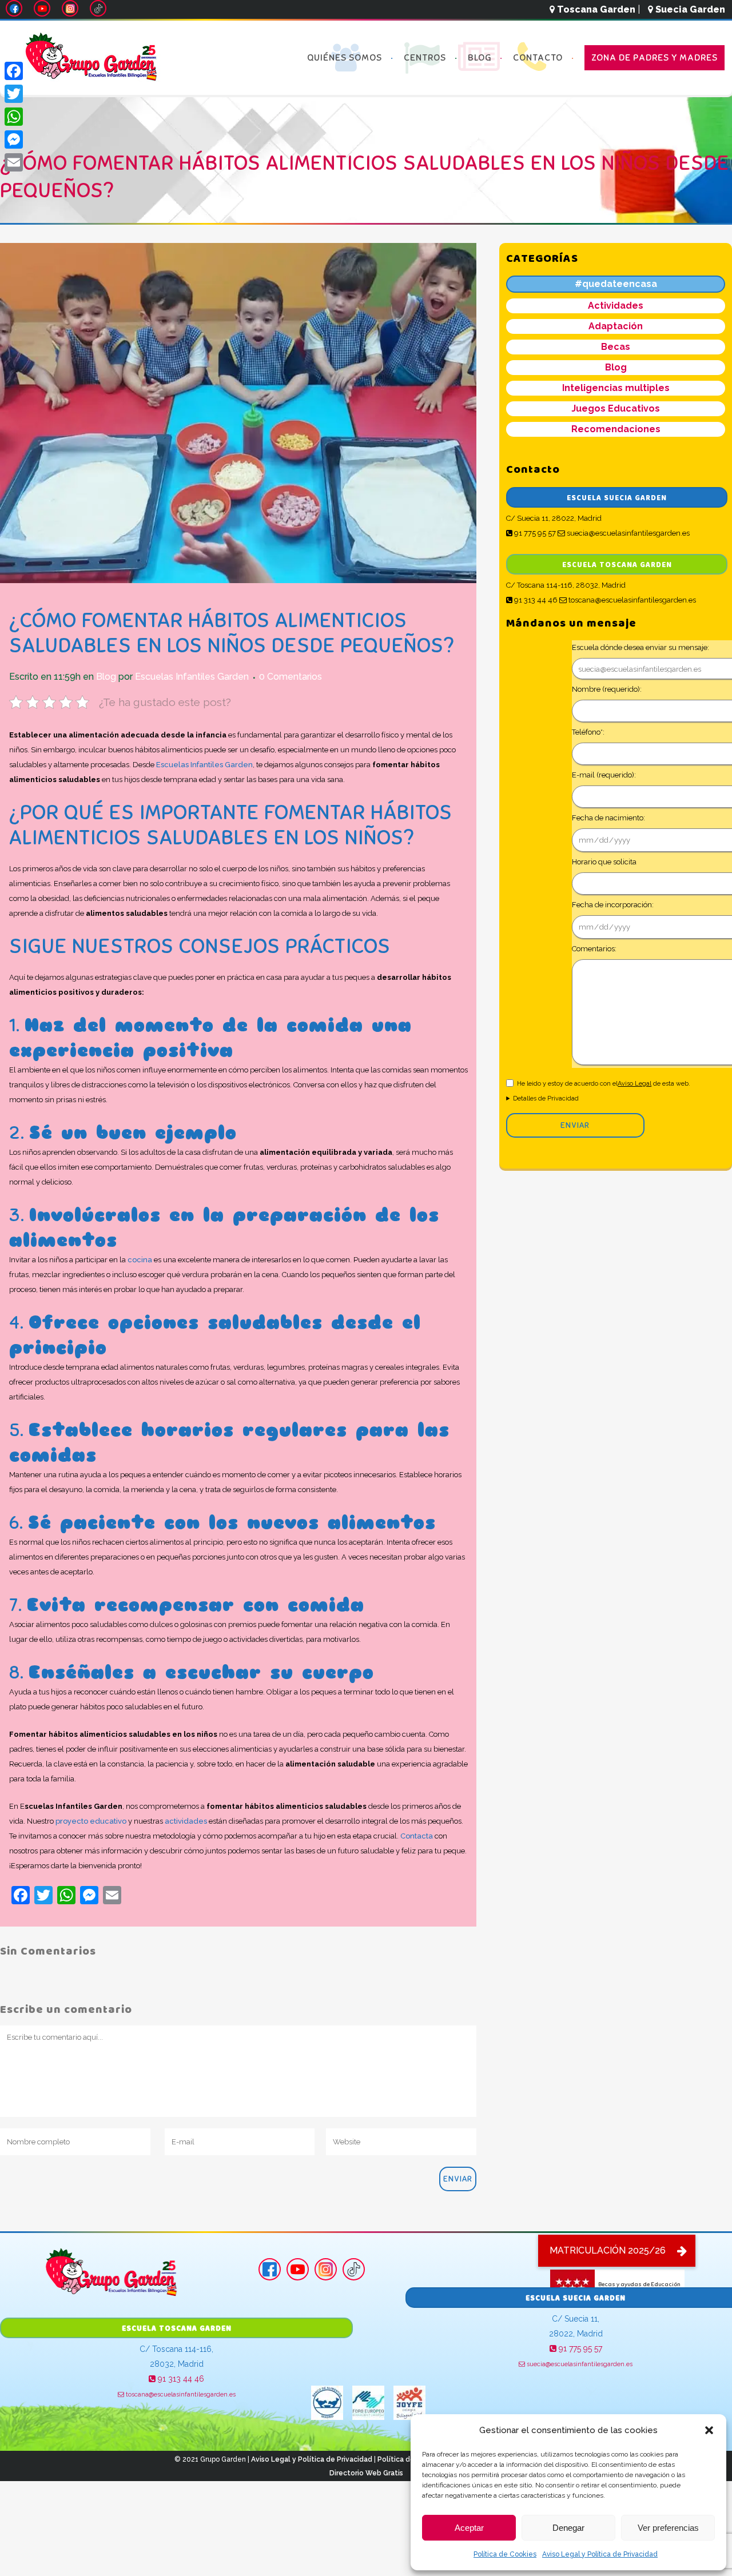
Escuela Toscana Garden (617, 565)
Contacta (417, 1836)
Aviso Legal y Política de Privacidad (600, 2554)
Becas (616, 347)
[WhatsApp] (14, 117)
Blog (106, 677)
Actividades (616, 306)
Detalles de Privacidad (546, 1098)
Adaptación (616, 326)
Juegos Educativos (616, 408)
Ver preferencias (668, 2528)
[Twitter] (14, 94)
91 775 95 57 (534, 533)
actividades (186, 1821)
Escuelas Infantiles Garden (192, 677)
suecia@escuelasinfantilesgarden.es (627, 533)
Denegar (568, 2528)
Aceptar (469, 2528)
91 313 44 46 (535, 600)
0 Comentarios (291, 677)
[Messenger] (14, 139)
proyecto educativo (91, 1821)
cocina (140, 1260)
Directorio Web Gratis (366, 2473)
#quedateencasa (616, 284)
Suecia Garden (689, 9)
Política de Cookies (505, 2554)
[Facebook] (14, 71)
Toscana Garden (595, 9)
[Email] (14, 162)
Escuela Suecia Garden (617, 498)
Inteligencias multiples (616, 388)
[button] (709, 2430)
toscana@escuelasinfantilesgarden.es (631, 600)
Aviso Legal (634, 1084)
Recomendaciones (616, 429)
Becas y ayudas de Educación (639, 2284)
